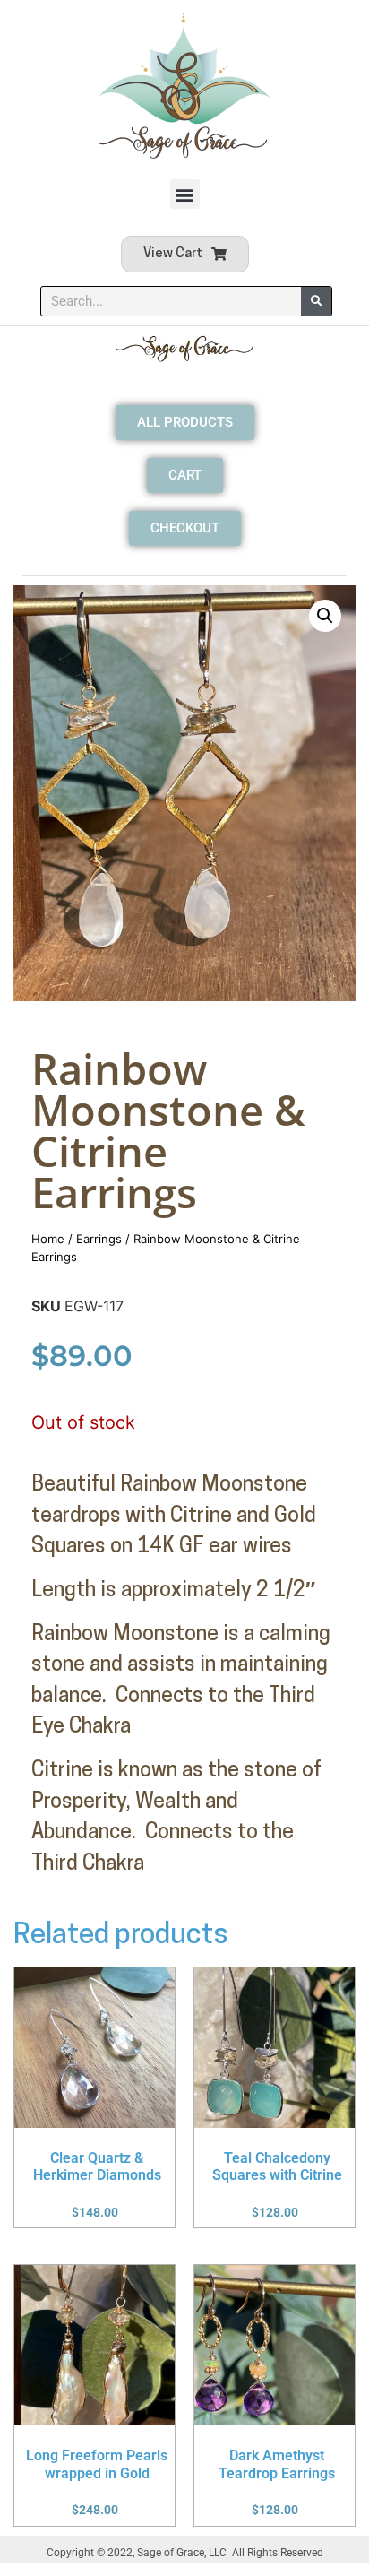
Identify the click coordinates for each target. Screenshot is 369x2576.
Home (48, 1239)
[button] (185, 194)
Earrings (99, 1239)
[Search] (316, 301)
